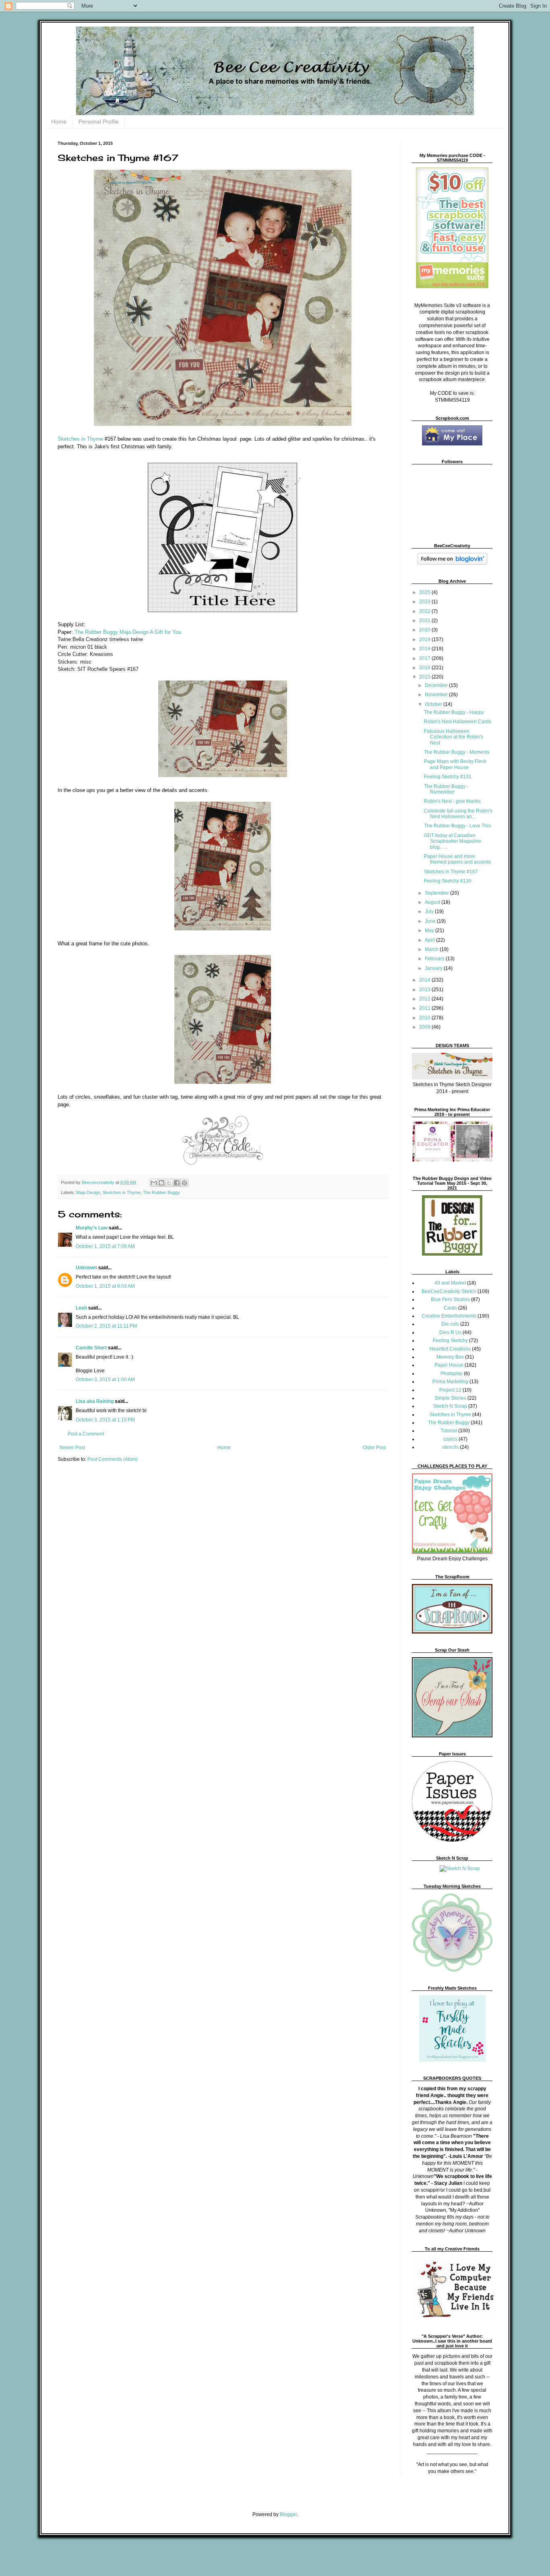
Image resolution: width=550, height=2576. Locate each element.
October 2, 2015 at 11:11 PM (106, 1326)
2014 (425, 980)
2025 (425, 592)
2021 (425, 621)
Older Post (374, 1448)
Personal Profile (99, 122)
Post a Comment (86, 1434)
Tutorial (449, 1431)
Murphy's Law (92, 1228)
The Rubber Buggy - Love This (457, 826)
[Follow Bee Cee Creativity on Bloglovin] (452, 563)
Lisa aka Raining (95, 1401)
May (430, 930)
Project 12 (450, 1390)
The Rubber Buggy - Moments (457, 752)
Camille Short (91, 1348)
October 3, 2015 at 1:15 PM (105, 1420)
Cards (450, 1308)
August (433, 902)
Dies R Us (450, 1332)
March (432, 949)
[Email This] (154, 1183)
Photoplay (452, 1374)
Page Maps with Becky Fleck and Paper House (455, 764)
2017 (425, 658)
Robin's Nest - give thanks (452, 801)
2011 (425, 1008)
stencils (450, 1447)
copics (450, 1439)
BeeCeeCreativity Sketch (449, 1291)
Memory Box (450, 1357)
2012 (425, 999)
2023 (425, 602)
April (430, 940)
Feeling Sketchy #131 (448, 777)
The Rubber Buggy (96, 632)
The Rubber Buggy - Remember (446, 789)
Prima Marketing (450, 1382)
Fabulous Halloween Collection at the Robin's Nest (454, 737)
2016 (425, 668)
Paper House (449, 1365)
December (437, 685)
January (434, 968)
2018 (425, 649)
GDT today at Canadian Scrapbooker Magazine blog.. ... (453, 841)
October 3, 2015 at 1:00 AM (105, 1380)
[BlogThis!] (161, 1183)
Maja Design (88, 1192)
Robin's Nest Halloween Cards (458, 722)
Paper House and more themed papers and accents (457, 859)
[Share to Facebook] (177, 1183)
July (430, 912)
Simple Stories (450, 1398)
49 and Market (450, 1283)
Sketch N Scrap (450, 1406)
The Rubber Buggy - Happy (454, 712)
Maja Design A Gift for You (150, 632)
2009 (425, 1027)
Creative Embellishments (449, 1316)
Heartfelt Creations (450, 1349)
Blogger (288, 2514)
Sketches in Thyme (81, 439)
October (434, 704)
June (431, 921)
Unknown (86, 1268)
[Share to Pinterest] (184, 1183)
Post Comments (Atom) (113, 1459)
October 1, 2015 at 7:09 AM (105, 1246)
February (435, 959)
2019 (425, 639)
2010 (425, 1018)
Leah (81, 1308)
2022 (425, 611)
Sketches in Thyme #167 (451, 872)
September (437, 893)
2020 (425, 630)
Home (59, 122)
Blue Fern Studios (450, 1299)
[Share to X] (169, 1183)
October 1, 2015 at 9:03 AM (105, 1286)
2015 (425, 677)
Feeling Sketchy (450, 1341)
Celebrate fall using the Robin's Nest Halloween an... (458, 814)
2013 (425, 990)
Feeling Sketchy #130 (448, 881)
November (437, 695)
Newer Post (72, 1448)
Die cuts (450, 1324)
